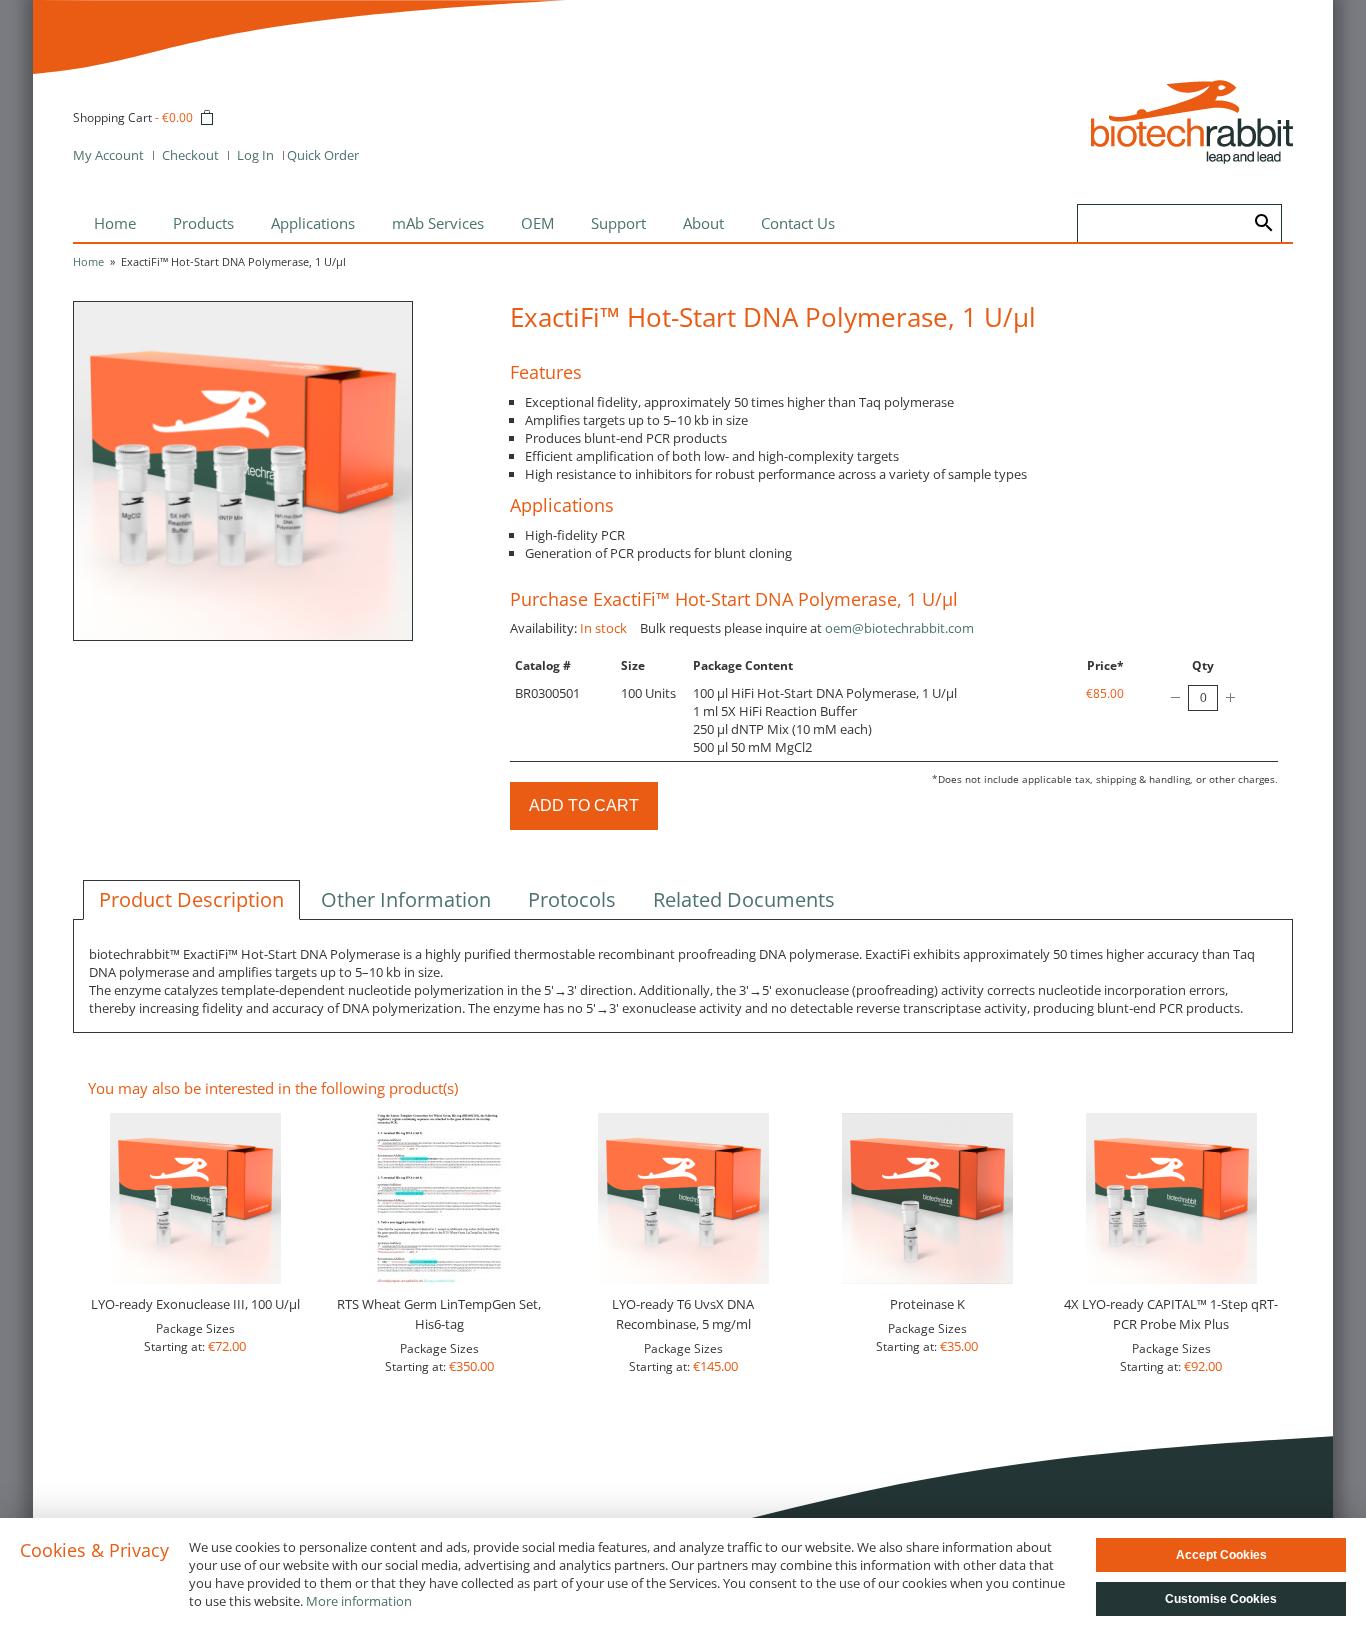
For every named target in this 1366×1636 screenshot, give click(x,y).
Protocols (572, 899)
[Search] (1264, 223)
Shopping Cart (112, 117)
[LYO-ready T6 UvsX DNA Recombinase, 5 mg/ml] (683, 1198)
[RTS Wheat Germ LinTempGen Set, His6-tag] (439, 1198)
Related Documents (744, 899)
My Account (108, 155)
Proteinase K (927, 1304)
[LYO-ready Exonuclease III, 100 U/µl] (195, 1198)
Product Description (191, 899)
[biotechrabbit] (1192, 122)
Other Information (406, 899)
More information (359, 1601)
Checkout (190, 155)
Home (88, 261)
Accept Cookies (1221, 1555)
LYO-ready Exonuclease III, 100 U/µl (195, 1304)
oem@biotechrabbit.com (899, 628)
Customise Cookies (1221, 1599)
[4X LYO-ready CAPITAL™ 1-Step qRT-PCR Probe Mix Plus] (1171, 1198)
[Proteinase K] (927, 1198)
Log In (255, 155)
